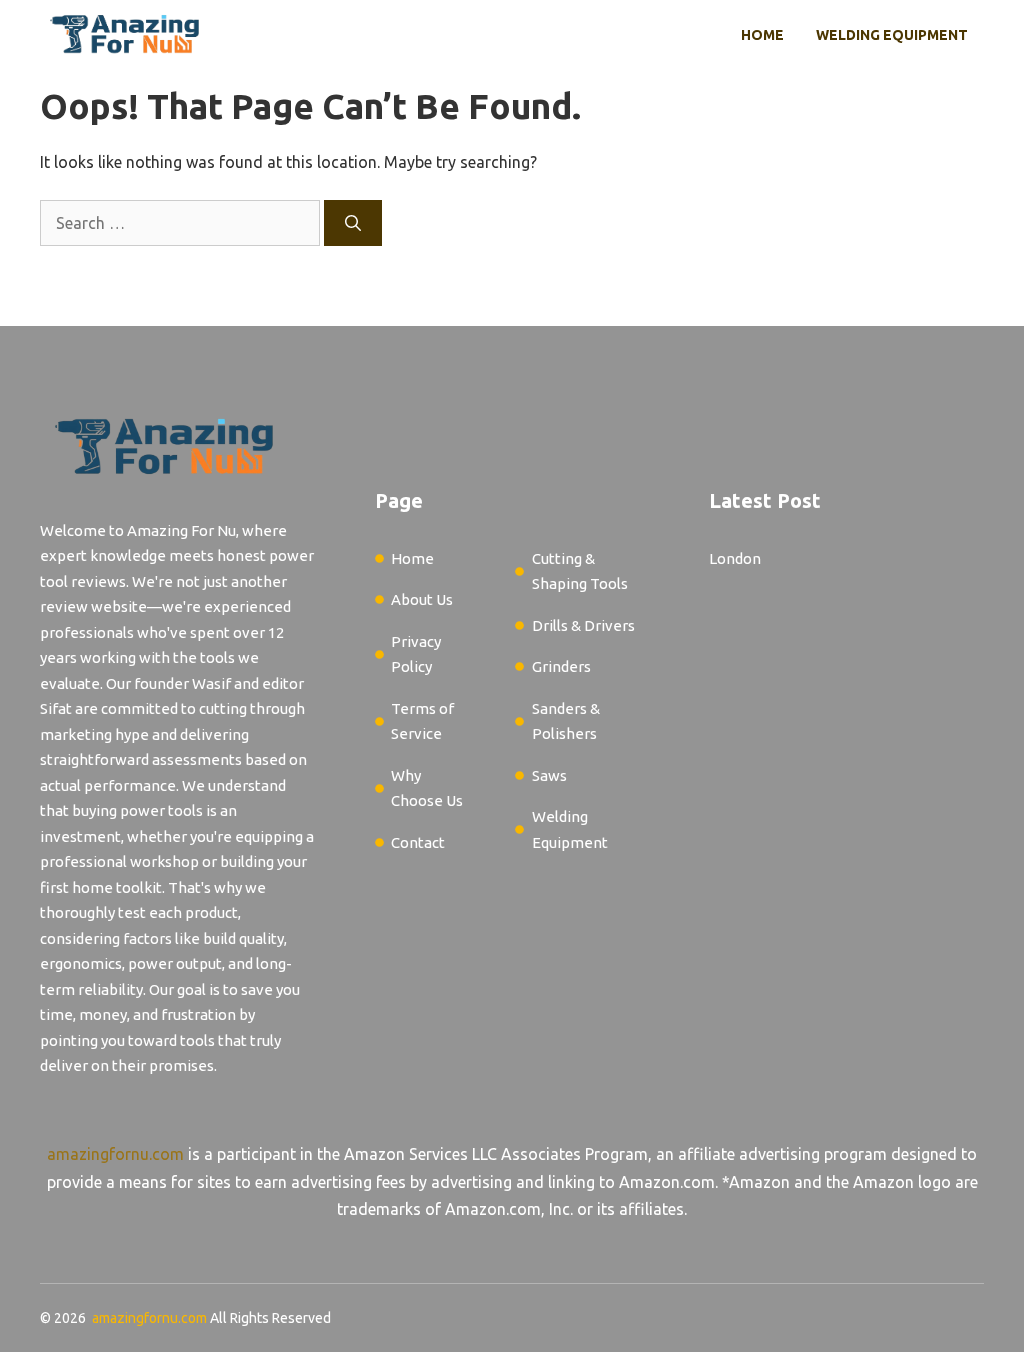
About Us (422, 599)
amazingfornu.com (115, 1154)
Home (762, 35)
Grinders (561, 666)
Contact (418, 842)
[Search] (353, 223)
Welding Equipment (892, 35)
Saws (549, 775)
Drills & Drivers (583, 625)
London (735, 558)
